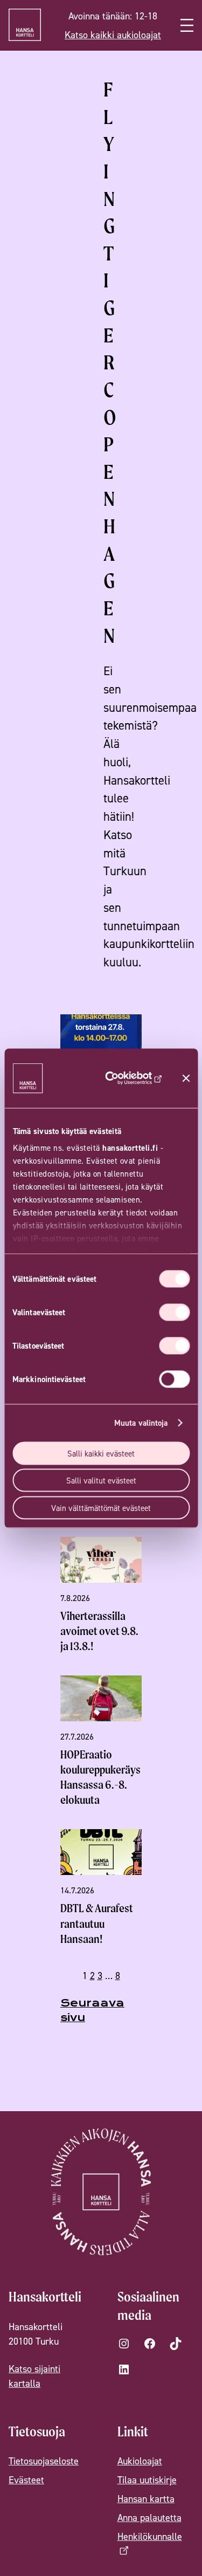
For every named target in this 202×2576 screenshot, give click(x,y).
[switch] (174, 1312)
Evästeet (26, 2480)
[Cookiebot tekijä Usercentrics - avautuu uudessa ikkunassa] (129, 1078)
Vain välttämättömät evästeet (101, 1507)
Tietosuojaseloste (44, 2461)
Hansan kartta (146, 2499)
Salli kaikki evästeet (101, 1453)
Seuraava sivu (92, 2010)
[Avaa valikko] (187, 25)
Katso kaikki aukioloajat (113, 35)
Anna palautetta (149, 2517)
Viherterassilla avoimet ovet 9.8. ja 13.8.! (99, 1631)
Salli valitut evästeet (101, 1481)
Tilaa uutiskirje (147, 2480)
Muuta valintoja (141, 1423)
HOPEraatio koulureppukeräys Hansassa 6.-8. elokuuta (100, 1777)
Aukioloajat (140, 2461)
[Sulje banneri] (186, 1078)
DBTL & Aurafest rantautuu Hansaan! (97, 1923)
